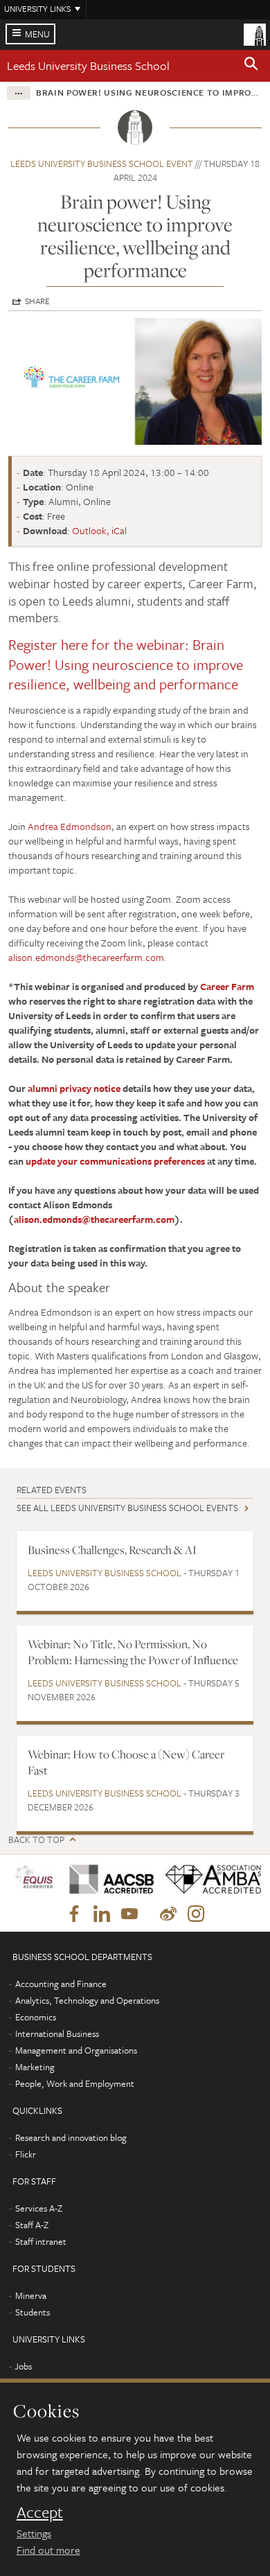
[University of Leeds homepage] (255, 33)
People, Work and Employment (75, 2083)
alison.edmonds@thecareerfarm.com (86, 957)
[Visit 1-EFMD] (34, 1880)
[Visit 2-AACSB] (107, 1879)
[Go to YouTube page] (129, 1914)
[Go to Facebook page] (74, 1914)
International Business (57, 2034)
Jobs (23, 2366)
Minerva (31, 2295)
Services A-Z (39, 2208)
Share (37, 301)
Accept (40, 2512)
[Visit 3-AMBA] (208, 1879)
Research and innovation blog (71, 2137)
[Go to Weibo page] (168, 1914)
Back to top (36, 1840)
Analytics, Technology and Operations (87, 2000)
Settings (34, 2533)
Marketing (35, 2067)
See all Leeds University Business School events (127, 1508)
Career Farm (227, 986)
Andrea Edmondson (70, 826)
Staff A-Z (32, 2225)
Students (33, 2312)
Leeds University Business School (88, 65)
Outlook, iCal (99, 530)
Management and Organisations (76, 2050)
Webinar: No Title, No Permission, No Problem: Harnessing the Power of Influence (133, 1652)
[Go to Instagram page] (196, 1914)
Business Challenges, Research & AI (112, 1550)
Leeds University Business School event (102, 164)
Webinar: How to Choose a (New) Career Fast (126, 1762)
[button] (251, 66)
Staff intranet (41, 2241)
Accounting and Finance (61, 1984)
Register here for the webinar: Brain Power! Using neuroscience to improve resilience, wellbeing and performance (126, 664)
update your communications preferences (115, 1161)
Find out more (48, 2550)
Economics (36, 2017)
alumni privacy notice (74, 1088)
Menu (37, 34)
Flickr (26, 2154)
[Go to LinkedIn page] (102, 1914)
